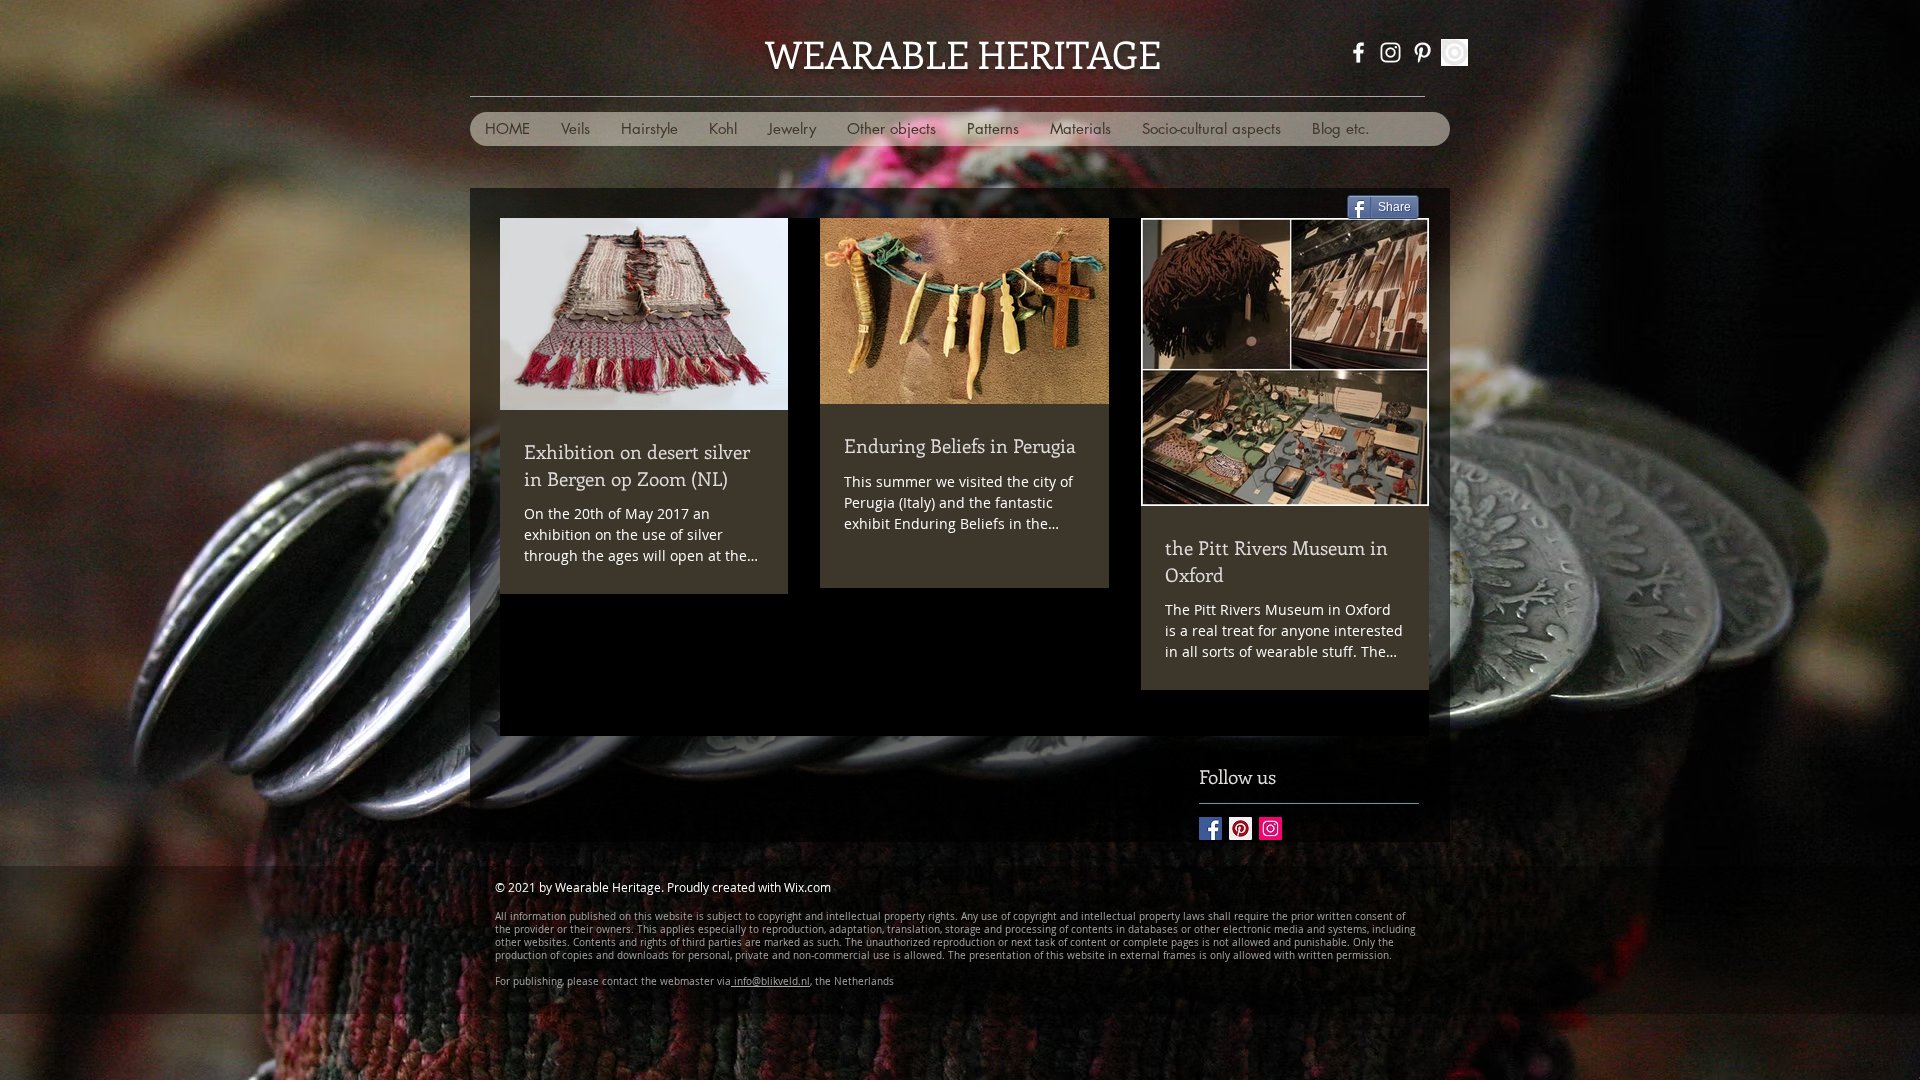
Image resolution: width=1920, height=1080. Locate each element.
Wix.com (807, 887)
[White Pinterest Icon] (1422, 52)
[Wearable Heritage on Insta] (1390, 52)
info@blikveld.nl (770, 981)
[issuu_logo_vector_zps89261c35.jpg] (1454, 52)
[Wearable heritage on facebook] (1358, 52)
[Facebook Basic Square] (1210, 828)
